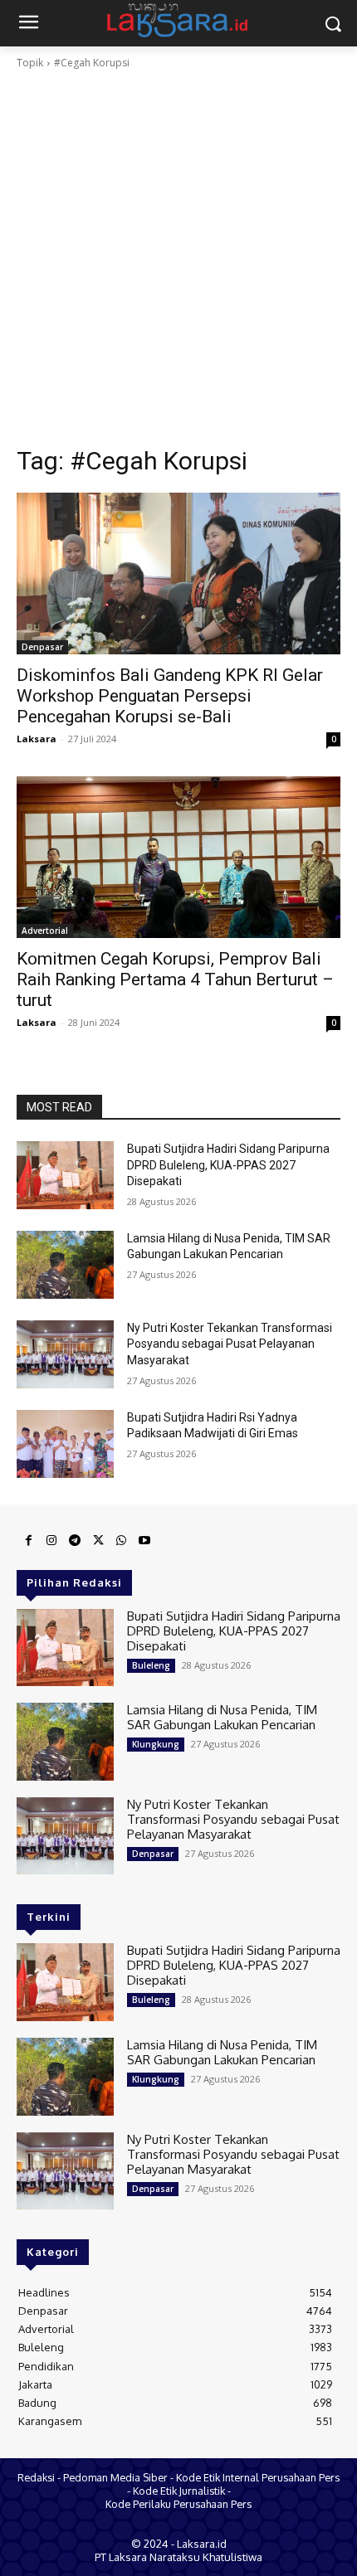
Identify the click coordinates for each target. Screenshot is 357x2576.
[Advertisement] (178, 258)
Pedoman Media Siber (115, 2477)
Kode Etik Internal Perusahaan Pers (258, 2477)
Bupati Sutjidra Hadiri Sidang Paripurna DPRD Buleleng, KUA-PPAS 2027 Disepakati (228, 1165)
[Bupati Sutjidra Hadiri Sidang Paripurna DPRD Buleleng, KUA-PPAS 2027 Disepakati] (65, 1175)
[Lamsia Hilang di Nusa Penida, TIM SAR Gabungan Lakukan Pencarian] (65, 1265)
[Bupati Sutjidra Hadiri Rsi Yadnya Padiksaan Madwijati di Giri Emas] (65, 1444)
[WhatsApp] (121, 1541)
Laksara (37, 739)
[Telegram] (75, 1541)
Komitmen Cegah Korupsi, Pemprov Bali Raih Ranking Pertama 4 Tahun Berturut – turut (175, 979)
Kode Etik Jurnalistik (179, 2491)
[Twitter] (98, 1541)
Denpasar (42, 647)
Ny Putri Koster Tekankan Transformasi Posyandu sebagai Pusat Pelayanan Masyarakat (230, 1344)
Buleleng (151, 1665)
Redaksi (36, 2477)
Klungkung (156, 1744)
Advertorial (45, 931)
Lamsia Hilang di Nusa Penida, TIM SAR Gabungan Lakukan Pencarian (222, 1717)
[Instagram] (51, 1541)
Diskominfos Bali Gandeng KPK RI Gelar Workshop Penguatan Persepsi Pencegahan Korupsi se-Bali (170, 696)
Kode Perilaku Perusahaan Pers (178, 2504)
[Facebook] (28, 1541)
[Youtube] (144, 1541)
